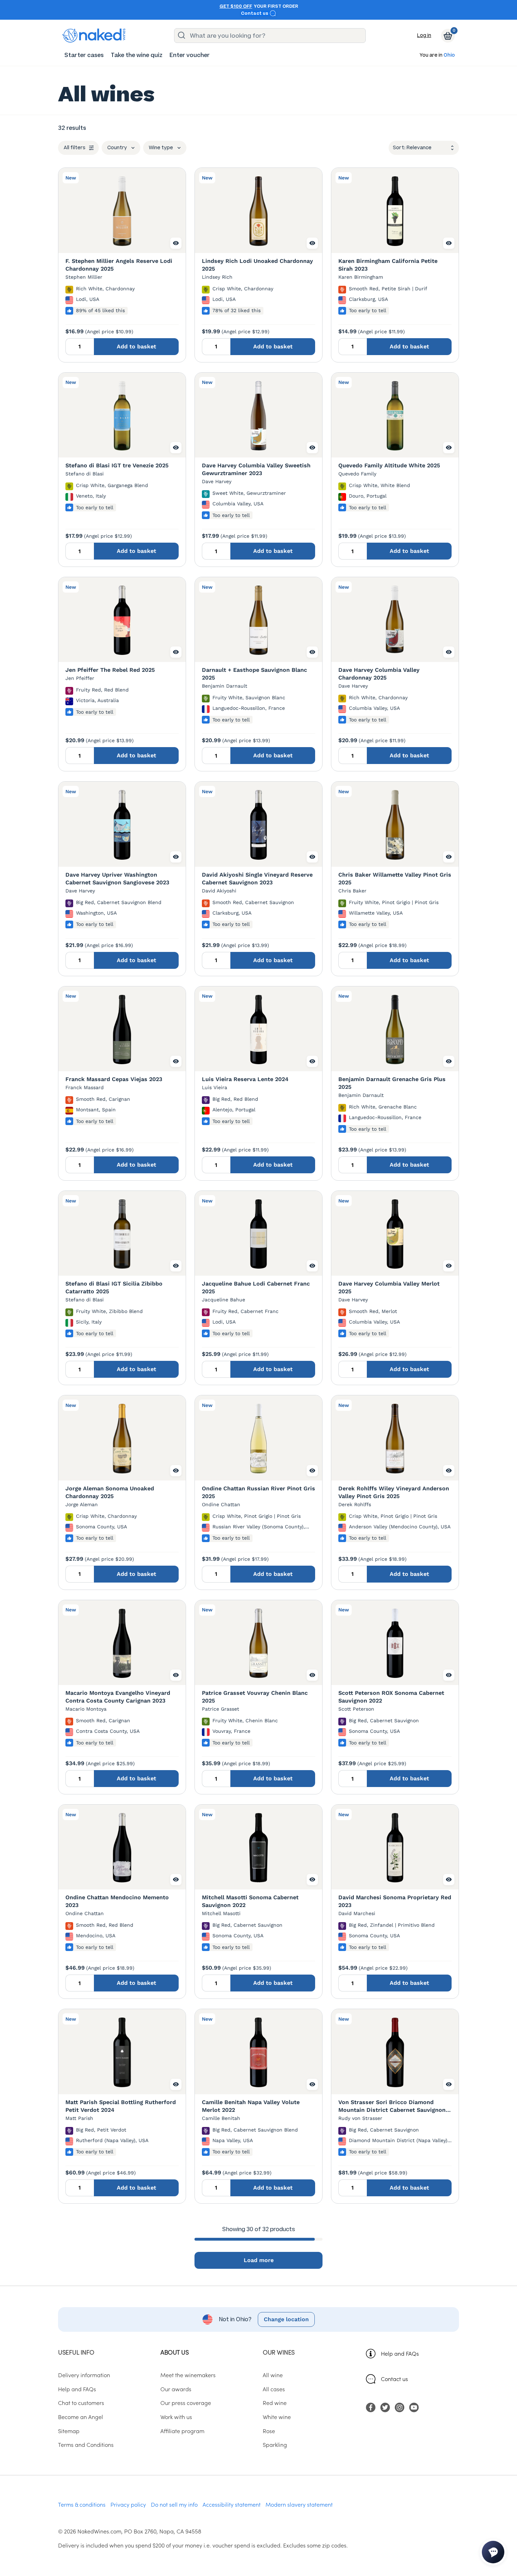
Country (117, 148)
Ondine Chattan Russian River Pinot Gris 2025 (258, 1492)
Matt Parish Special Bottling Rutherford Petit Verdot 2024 (121, 2106)
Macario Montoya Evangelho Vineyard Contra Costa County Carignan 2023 (118, 1697)
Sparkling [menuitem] (275, 2444)
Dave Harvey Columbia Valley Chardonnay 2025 (379, 674)
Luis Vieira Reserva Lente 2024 (245, 1079)
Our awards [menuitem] (176, 2389)
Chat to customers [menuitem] (81, 2403)
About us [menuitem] (174, 2352)
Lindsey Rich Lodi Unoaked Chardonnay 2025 (257, 265)
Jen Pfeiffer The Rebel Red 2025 (110, 670)
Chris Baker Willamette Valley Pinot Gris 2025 (395, 879)
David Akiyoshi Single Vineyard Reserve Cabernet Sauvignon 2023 (257, 879)
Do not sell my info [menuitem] (174, 2504)
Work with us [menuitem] (176, 2417)
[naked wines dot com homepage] (94, 36)
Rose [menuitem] (269, 2431)
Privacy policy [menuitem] (128, 2504)
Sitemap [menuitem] (69, 2431)
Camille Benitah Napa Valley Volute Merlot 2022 (251, 2106)
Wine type (161, 148)
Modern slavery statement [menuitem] (299, 2504)
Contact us (255, 13)
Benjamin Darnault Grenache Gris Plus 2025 (392, 1083)
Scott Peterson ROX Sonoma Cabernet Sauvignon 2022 (391, 1697)
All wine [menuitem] (273, 2375)
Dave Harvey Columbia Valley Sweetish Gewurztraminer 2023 (256, 469)
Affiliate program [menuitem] (182, 2431)
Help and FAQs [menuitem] (77, 2389)
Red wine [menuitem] (275, 2403)
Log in (424, 35)
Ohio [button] (449, 55)
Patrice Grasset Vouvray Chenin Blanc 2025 (255, 1697)
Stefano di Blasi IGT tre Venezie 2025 (117, 465)
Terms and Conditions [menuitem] (86, 2444)
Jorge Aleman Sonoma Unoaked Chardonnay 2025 (110, 1492)
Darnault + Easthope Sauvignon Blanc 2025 (254, 674)
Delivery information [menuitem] (84, 2375)
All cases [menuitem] (274, 2389)
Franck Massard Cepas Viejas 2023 (114, 1079)
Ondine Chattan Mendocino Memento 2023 (117, 1901)
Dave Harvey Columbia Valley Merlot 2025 (389, 1287)
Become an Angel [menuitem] (81, 2417)
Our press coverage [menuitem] (186, 2403)
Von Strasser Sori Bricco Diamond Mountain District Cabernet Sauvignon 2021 (392, 2106)
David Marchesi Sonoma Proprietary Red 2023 (395, 1901)
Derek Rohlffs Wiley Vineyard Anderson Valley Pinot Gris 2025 (394, 1492)
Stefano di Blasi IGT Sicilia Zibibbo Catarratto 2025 (114, 1287)
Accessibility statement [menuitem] (232, 2504)
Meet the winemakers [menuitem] (188, 2375)
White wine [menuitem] (277, 2417)
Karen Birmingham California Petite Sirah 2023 (388, 265)
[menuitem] (84, 55)
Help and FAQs (400, 2353)
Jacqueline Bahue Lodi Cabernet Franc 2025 (256, 1287)
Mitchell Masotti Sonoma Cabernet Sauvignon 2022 (250, 1901)
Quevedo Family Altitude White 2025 (389, 465)
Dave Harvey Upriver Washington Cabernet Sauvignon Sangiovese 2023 (117, 879)
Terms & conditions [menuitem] (82, 2504)
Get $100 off (236, 6)
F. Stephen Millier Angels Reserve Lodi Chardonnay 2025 (119, 265)
